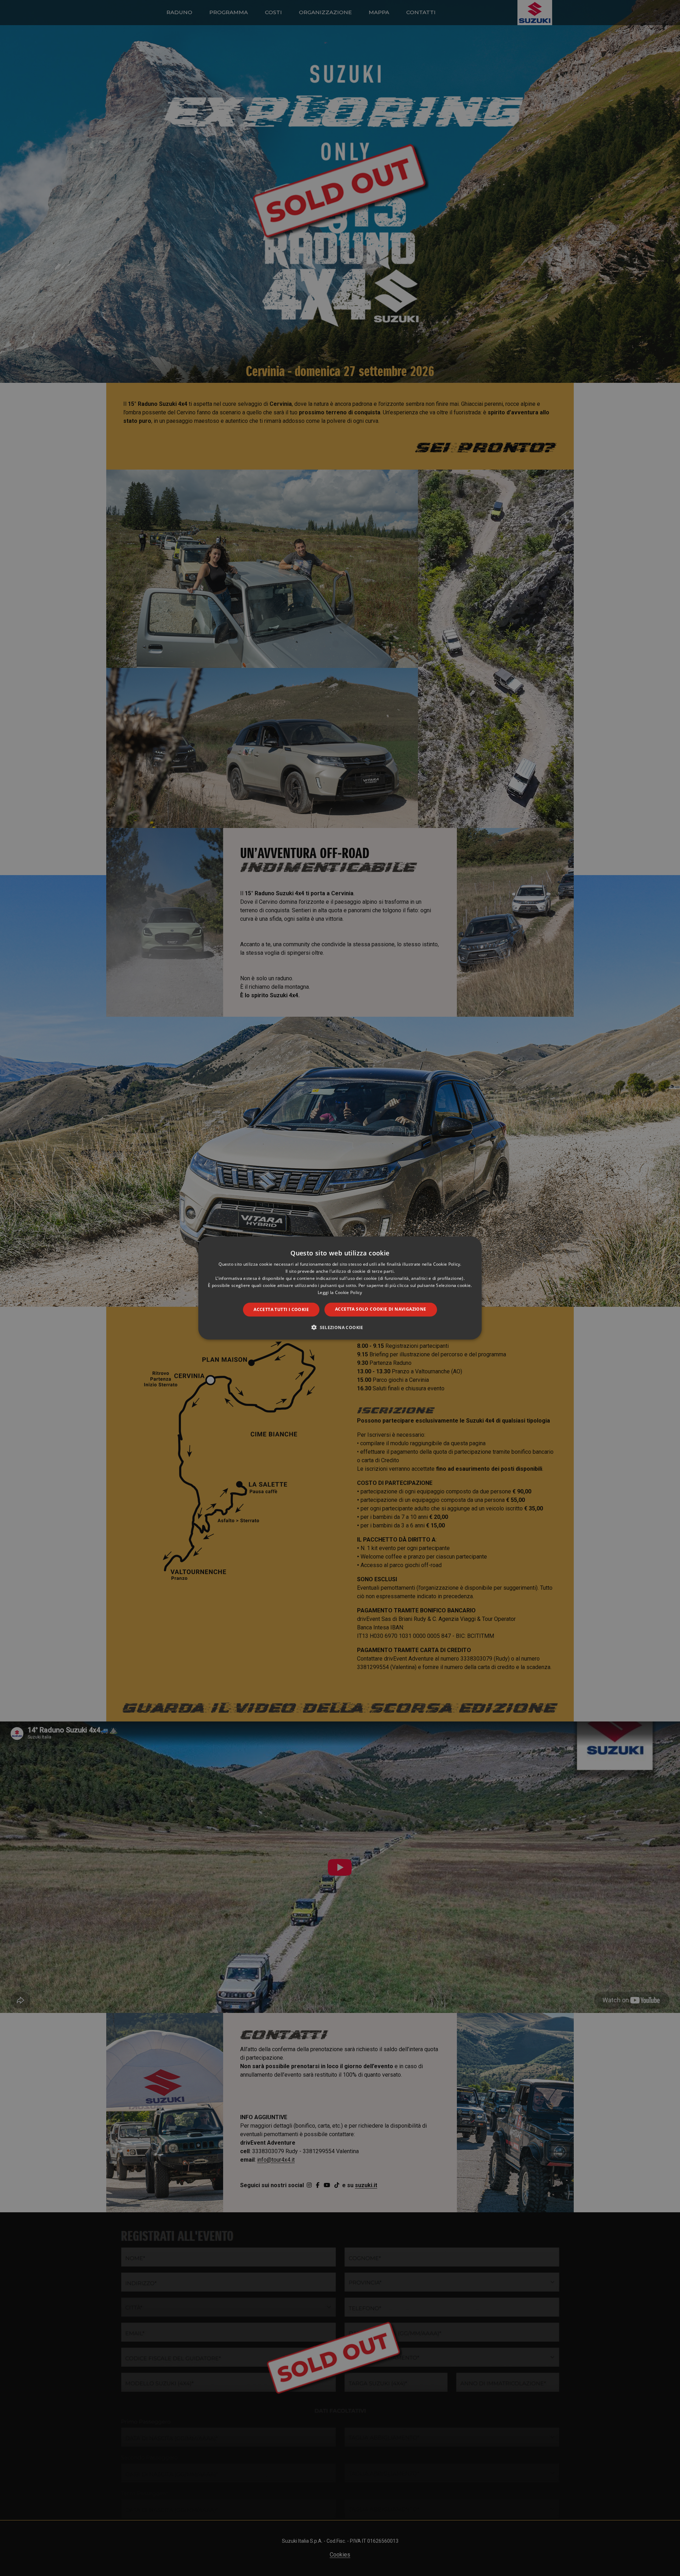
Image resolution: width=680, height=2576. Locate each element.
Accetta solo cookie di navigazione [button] (381, 1309)
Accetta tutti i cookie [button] (281, 1309)
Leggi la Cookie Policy (340, 1292)
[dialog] (340, 1288)
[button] (340, 1327)
